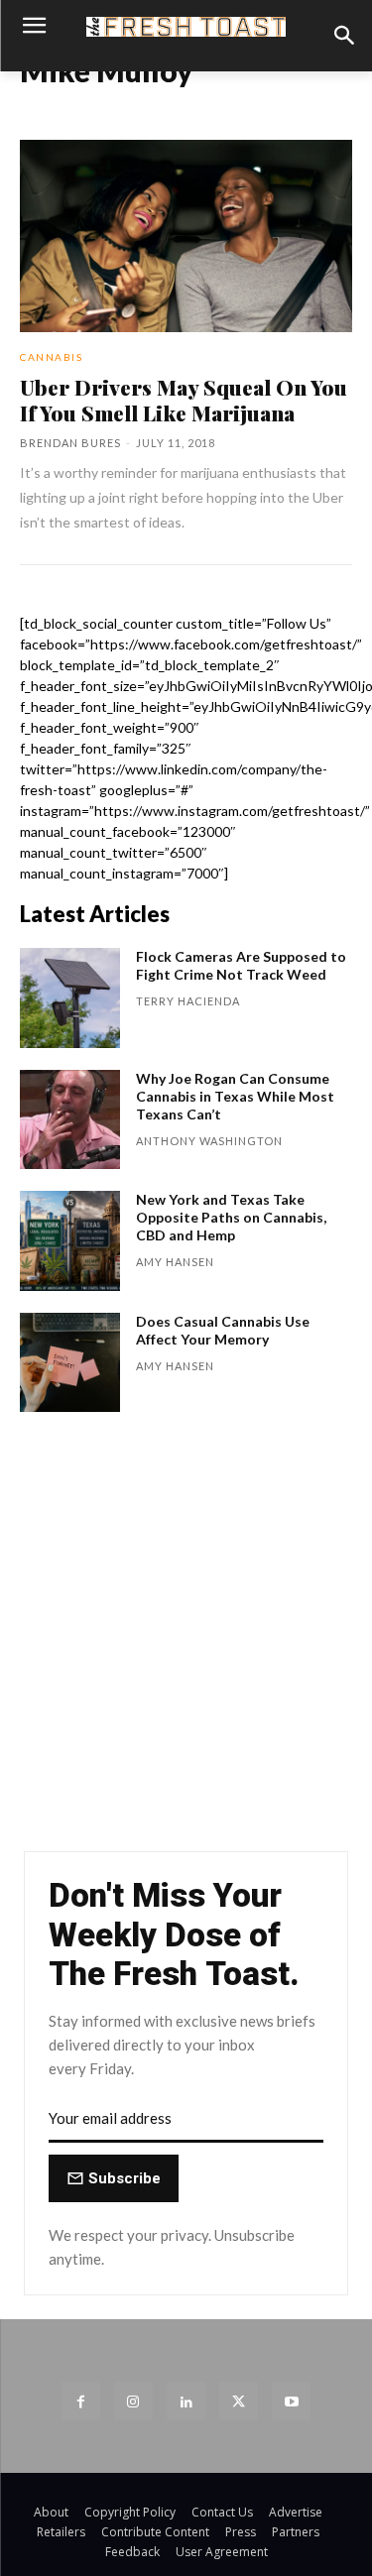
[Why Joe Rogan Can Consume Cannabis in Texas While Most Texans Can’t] (70, 1120)
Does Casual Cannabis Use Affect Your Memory (223, 1330)
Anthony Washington (209, 1141)
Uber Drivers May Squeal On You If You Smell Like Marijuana (184, 400)
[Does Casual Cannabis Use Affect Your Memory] (70, 1363)
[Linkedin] (186, 2401)
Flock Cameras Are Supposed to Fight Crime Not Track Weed (241, 965)
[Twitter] (239, 2401)
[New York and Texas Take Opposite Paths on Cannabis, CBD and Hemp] (70, 1241)
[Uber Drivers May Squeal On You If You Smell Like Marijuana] (186, 236)
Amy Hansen (175, 1262)
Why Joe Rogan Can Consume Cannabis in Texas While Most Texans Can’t (235, 1096)
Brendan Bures (70, 443)
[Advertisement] (186, 1641)
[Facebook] (81, 2401)
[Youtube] (291, 2401)
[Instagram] (133, 2401)
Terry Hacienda (188, 1001)
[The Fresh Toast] (186, 27)
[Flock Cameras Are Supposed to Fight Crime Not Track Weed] (70, 998)
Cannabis (51, 357)
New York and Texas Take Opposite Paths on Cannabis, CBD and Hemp (231, 1217)
